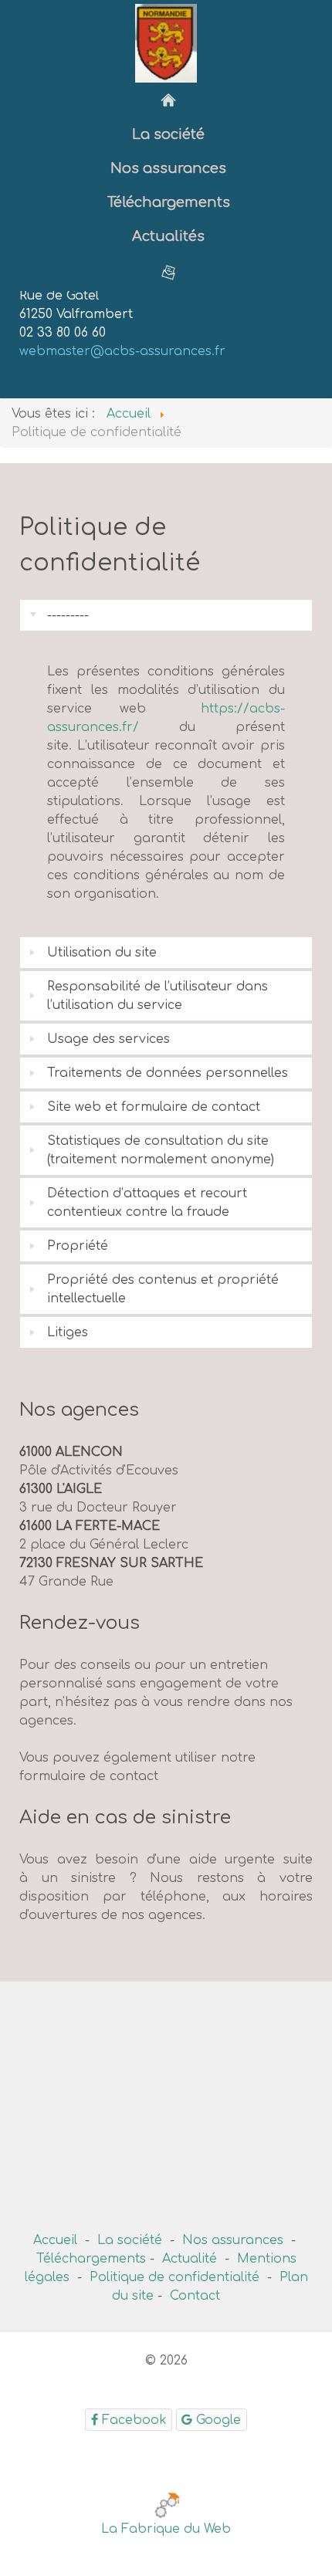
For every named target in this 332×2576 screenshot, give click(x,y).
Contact (195, 2296)
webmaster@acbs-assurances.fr (122, 351)
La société (130, 2240)
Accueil (55, 2240)
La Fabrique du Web (166, 2529)
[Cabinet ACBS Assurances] (168, 100)
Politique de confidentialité (174, 2277)
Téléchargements (91, 2259)
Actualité (190, 2259)
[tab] (166, 615)
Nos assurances (233, 2240)
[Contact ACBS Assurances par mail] (168, 272)
